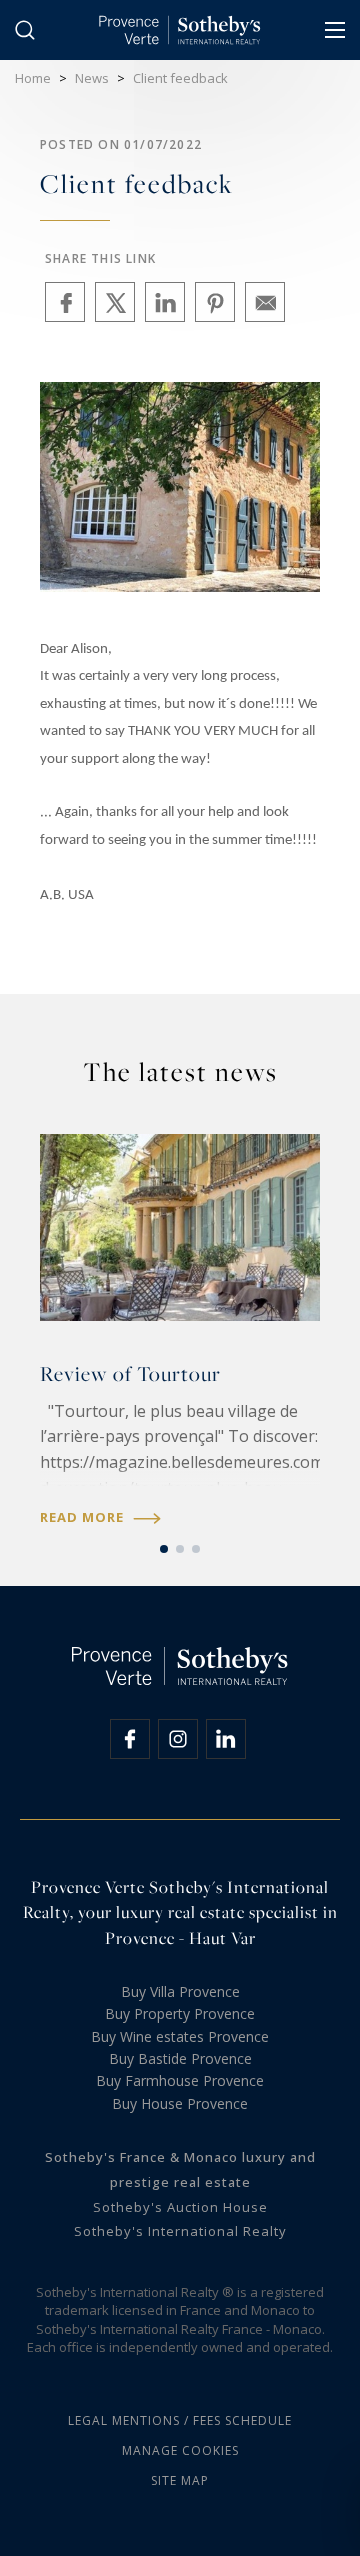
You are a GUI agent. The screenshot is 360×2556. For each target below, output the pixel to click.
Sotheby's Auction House (180, 2207)
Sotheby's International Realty (180, 2231)
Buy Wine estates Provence (180, 2036)
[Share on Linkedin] (165, 302)
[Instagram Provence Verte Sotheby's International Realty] (178, 1739)
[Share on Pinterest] (215, 302)
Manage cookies (180, 2450)
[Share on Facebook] (65, 302)
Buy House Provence (180, 2103)
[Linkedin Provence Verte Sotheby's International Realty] (226, 1739)
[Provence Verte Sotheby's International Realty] (180, 30)
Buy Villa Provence (180, 1991)
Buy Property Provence (180, 2013)
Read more (84, 1517)
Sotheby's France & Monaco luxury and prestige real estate (180, 2169)
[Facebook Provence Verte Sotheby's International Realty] (130, 1739)
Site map (180, 2480)
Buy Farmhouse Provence (180, 2080)
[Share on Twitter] (115, 302)
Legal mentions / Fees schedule (180, 2420)
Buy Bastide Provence (180, 2058)
